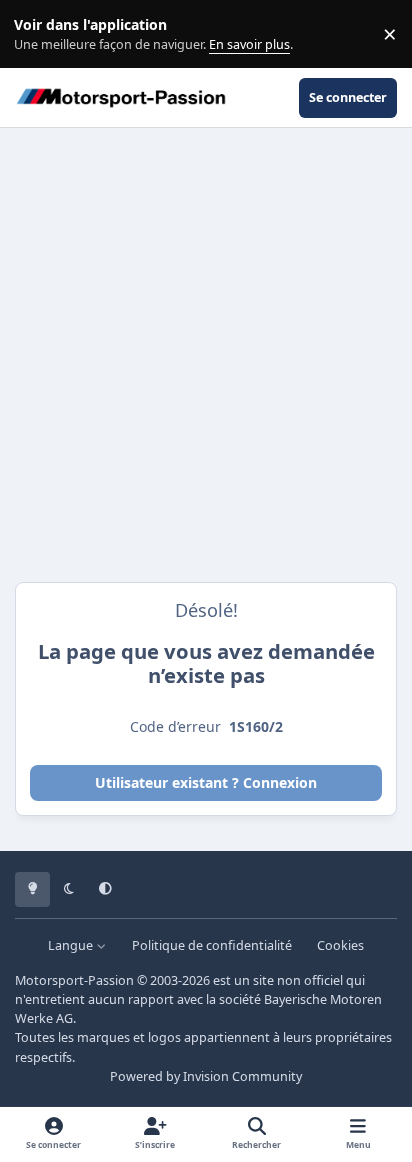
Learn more (38, 34)
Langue (72, 945)
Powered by (206, 1076)
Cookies (340, 945)
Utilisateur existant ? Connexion (206, 782)
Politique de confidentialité (212, 945)
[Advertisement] (206, 355)
